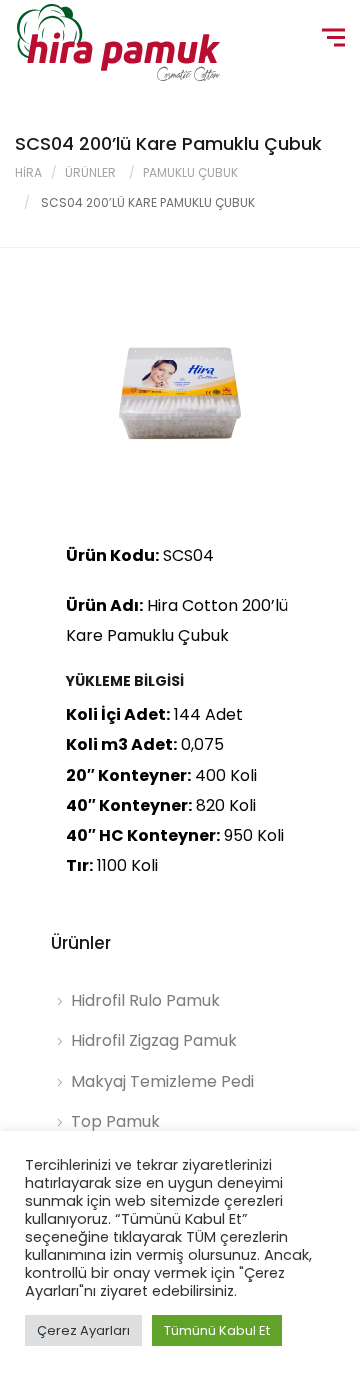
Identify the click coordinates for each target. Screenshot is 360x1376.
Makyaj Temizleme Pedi (162, 1081)
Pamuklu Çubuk (190, 172)
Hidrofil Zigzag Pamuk (154, 1040)
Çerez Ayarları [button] (83, 1330)
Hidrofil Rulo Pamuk (145, 1000)
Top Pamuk (115, 1121)
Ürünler (90, 172)
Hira (28, 172)
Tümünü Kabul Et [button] (217, 1330)
